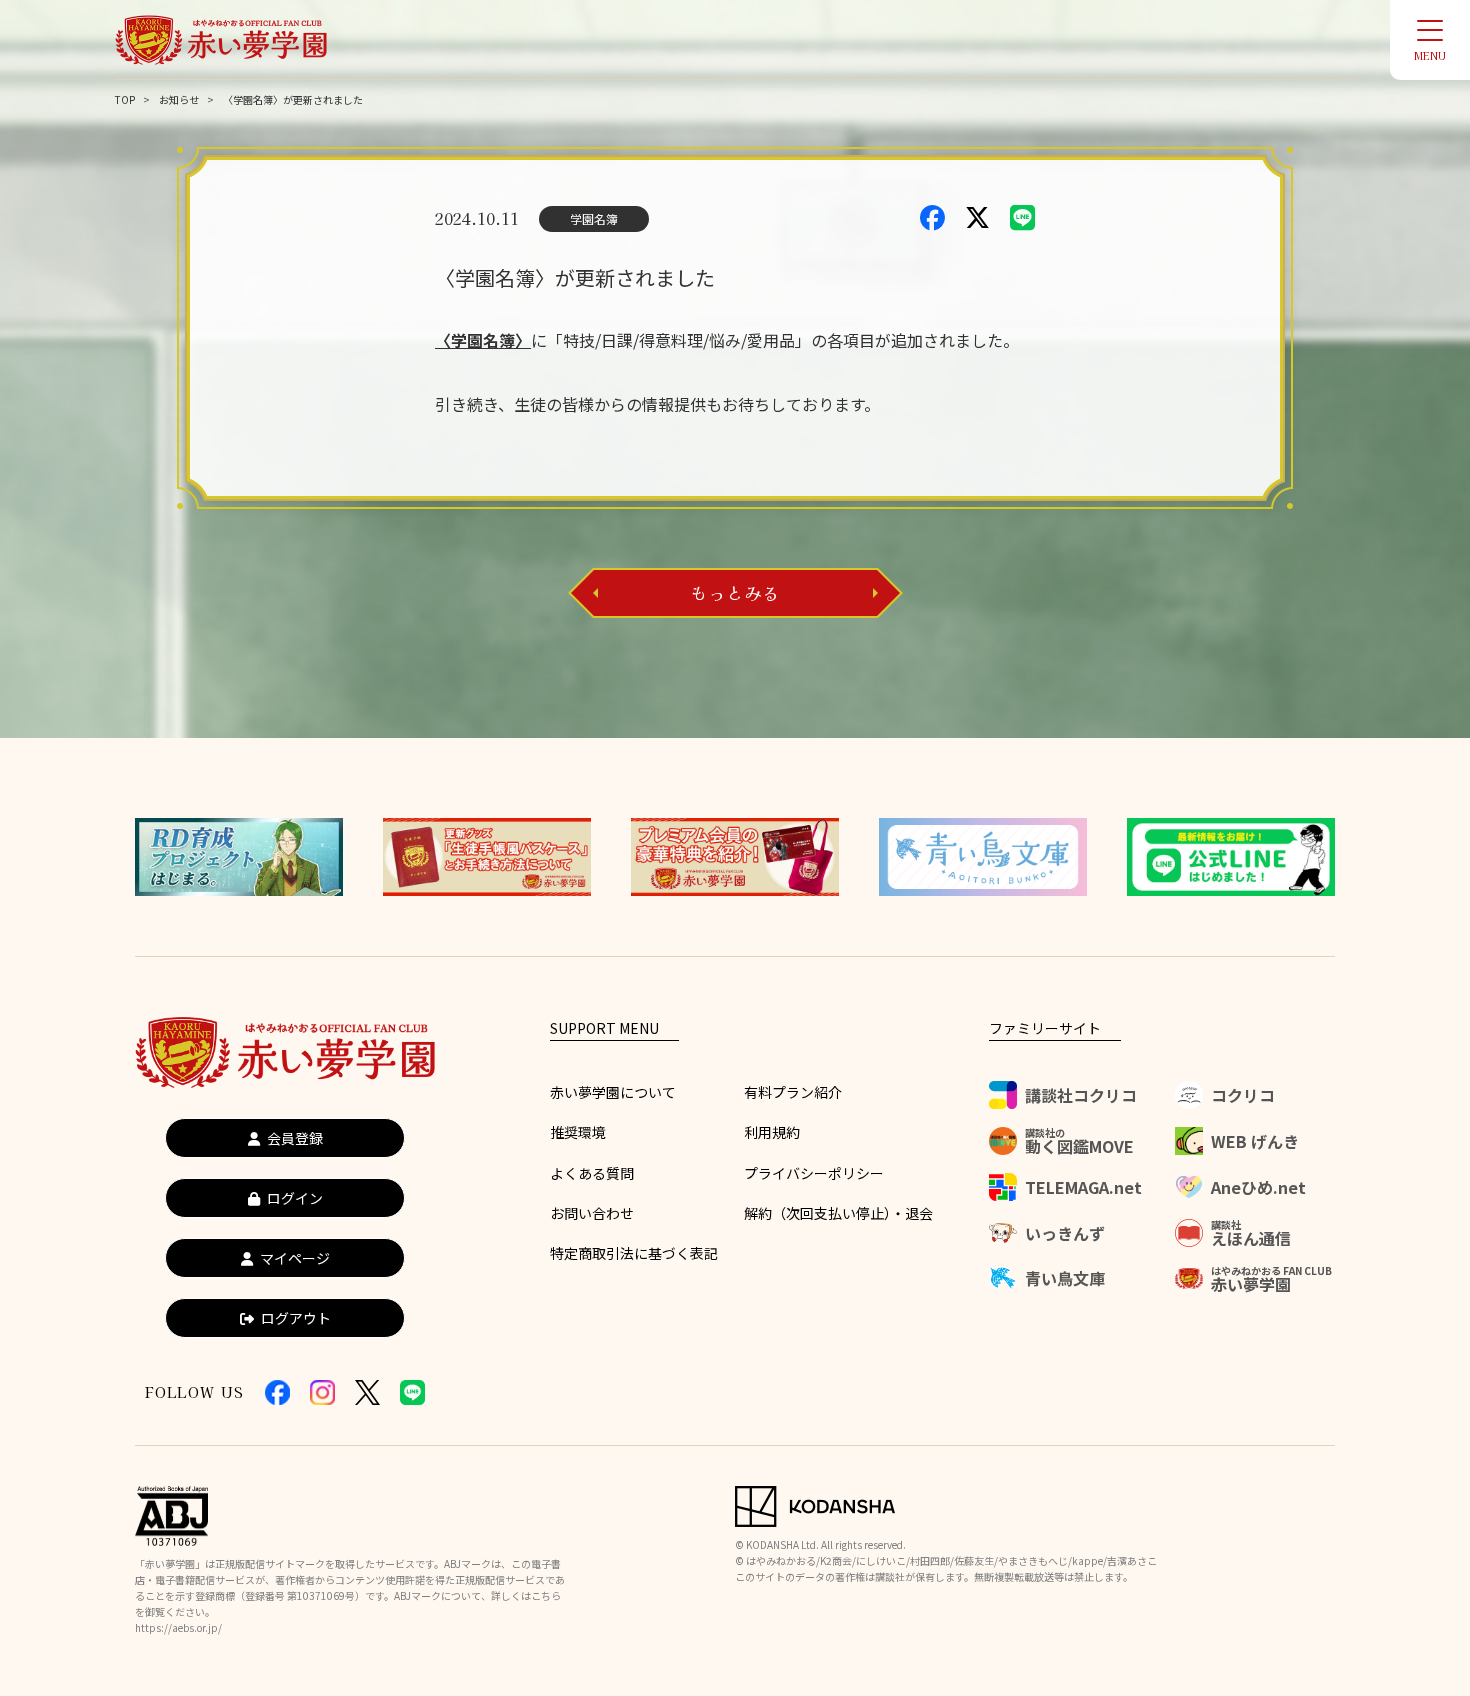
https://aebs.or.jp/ (178, 1627)
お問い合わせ (592, 1213)
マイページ (295, 1258)
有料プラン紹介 (793, 1092)
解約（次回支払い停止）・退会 (838, 1213)
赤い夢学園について (613, 1092)
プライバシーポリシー (814, 1173)
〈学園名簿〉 (483, 340)
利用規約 (772, 1132)
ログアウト (296, 1318)
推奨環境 (578, 1132)
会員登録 (295, 1138)
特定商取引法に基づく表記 (634, 1253)
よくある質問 (592, 1173)
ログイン (295, 1198)
